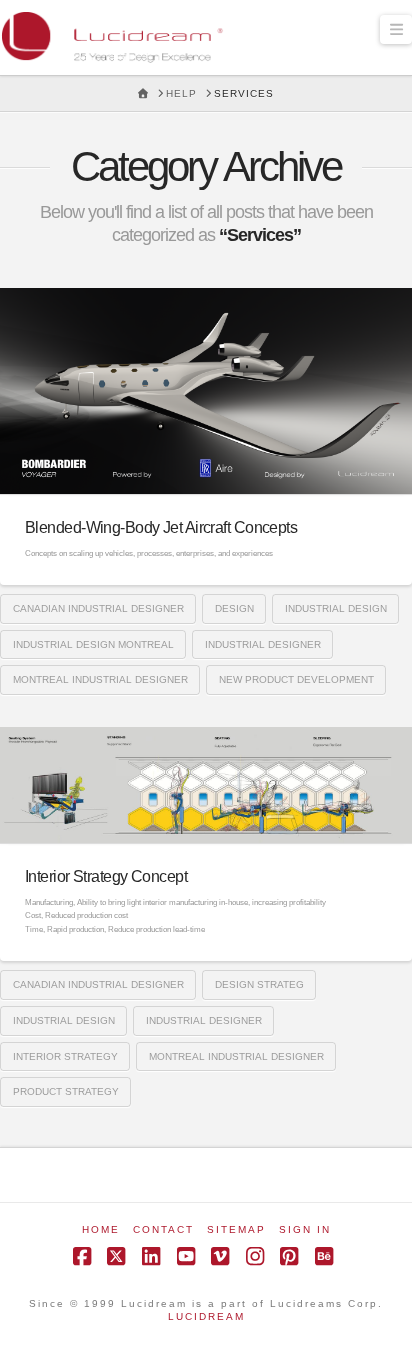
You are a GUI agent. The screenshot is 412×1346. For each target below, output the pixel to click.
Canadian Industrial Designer (98, 608)
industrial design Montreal (93, 644)
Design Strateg (259, 984)
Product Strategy (66, 1091)
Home (101, 1229)
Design (234, 608)
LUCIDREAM (206, 1316)
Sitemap (236, 1229)
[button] (396, 29)
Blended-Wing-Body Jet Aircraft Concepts (161, 527)
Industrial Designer (263, 644)
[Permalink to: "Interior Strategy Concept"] (206, 785)
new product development (296, 679)
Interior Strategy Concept (106, 876)
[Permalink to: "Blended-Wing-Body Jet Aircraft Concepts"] (206, 391)
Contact (163, 1229)
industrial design (336, 608)
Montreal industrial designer (100, 679)
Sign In (305, 1229)
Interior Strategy (65, 1056)
